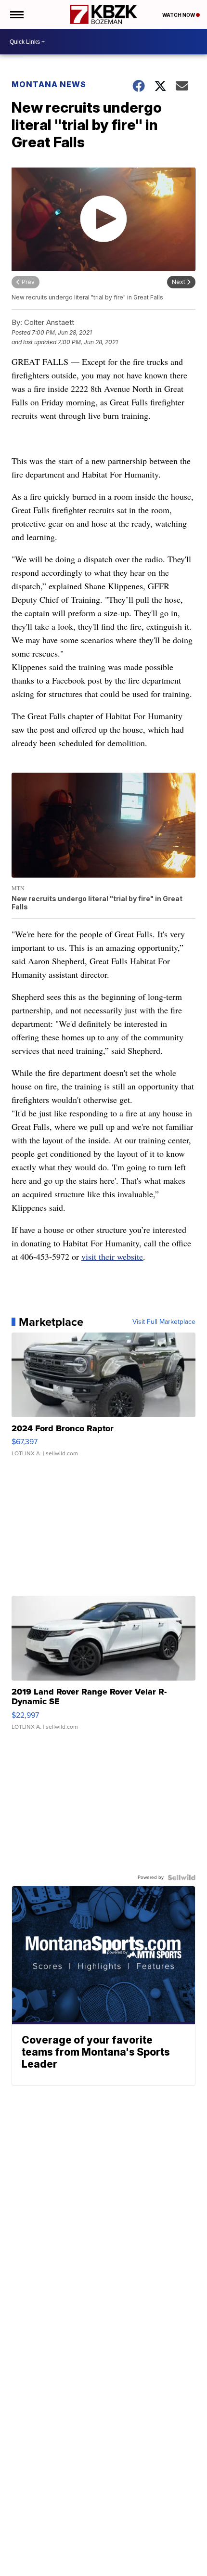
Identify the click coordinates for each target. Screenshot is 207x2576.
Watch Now (179, 15)
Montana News (49, 84)
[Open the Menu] (16, 14)
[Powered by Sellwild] (181, 1877)
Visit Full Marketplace (164, 1322)
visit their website (112, 1256)
